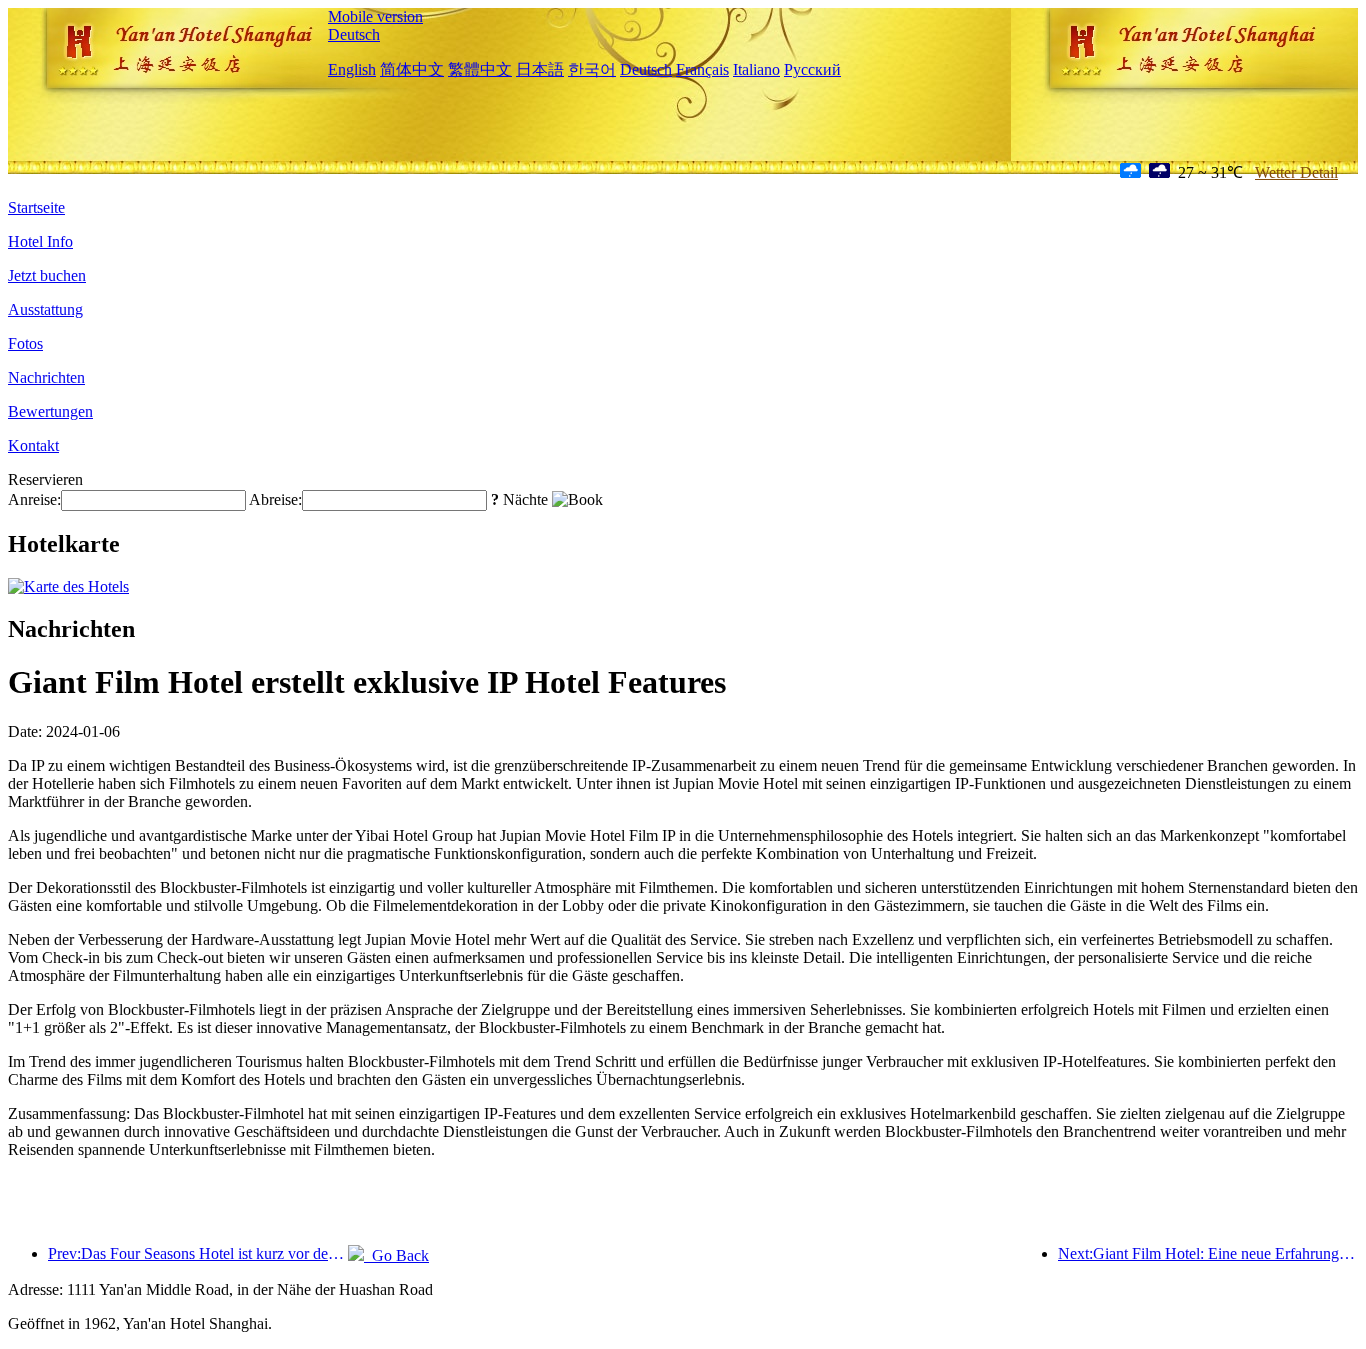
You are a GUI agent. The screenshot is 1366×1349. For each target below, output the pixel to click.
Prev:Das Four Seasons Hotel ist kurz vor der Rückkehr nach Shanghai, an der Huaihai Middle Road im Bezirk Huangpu (198, 1253)
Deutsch (354, 34)
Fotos (25, 343)
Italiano (756, 69)
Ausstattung (45, 309)
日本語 (540, 69)
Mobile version (375, 16)
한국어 (592, 69)
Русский (812, 69)
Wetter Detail (1296, 172)
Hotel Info (40, 241)
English (352, 69)
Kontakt (33, 445)
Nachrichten (46, 377)
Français (702, 69)
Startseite (36, 207)
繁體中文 (480, 69)
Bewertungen (50, 411)
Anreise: (34, 499)
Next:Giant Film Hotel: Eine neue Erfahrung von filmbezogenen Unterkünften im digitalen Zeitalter (1208, 1253)
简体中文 (412, 69)
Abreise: (275, 499)
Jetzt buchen (47, 275)
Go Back (396, 1255)
